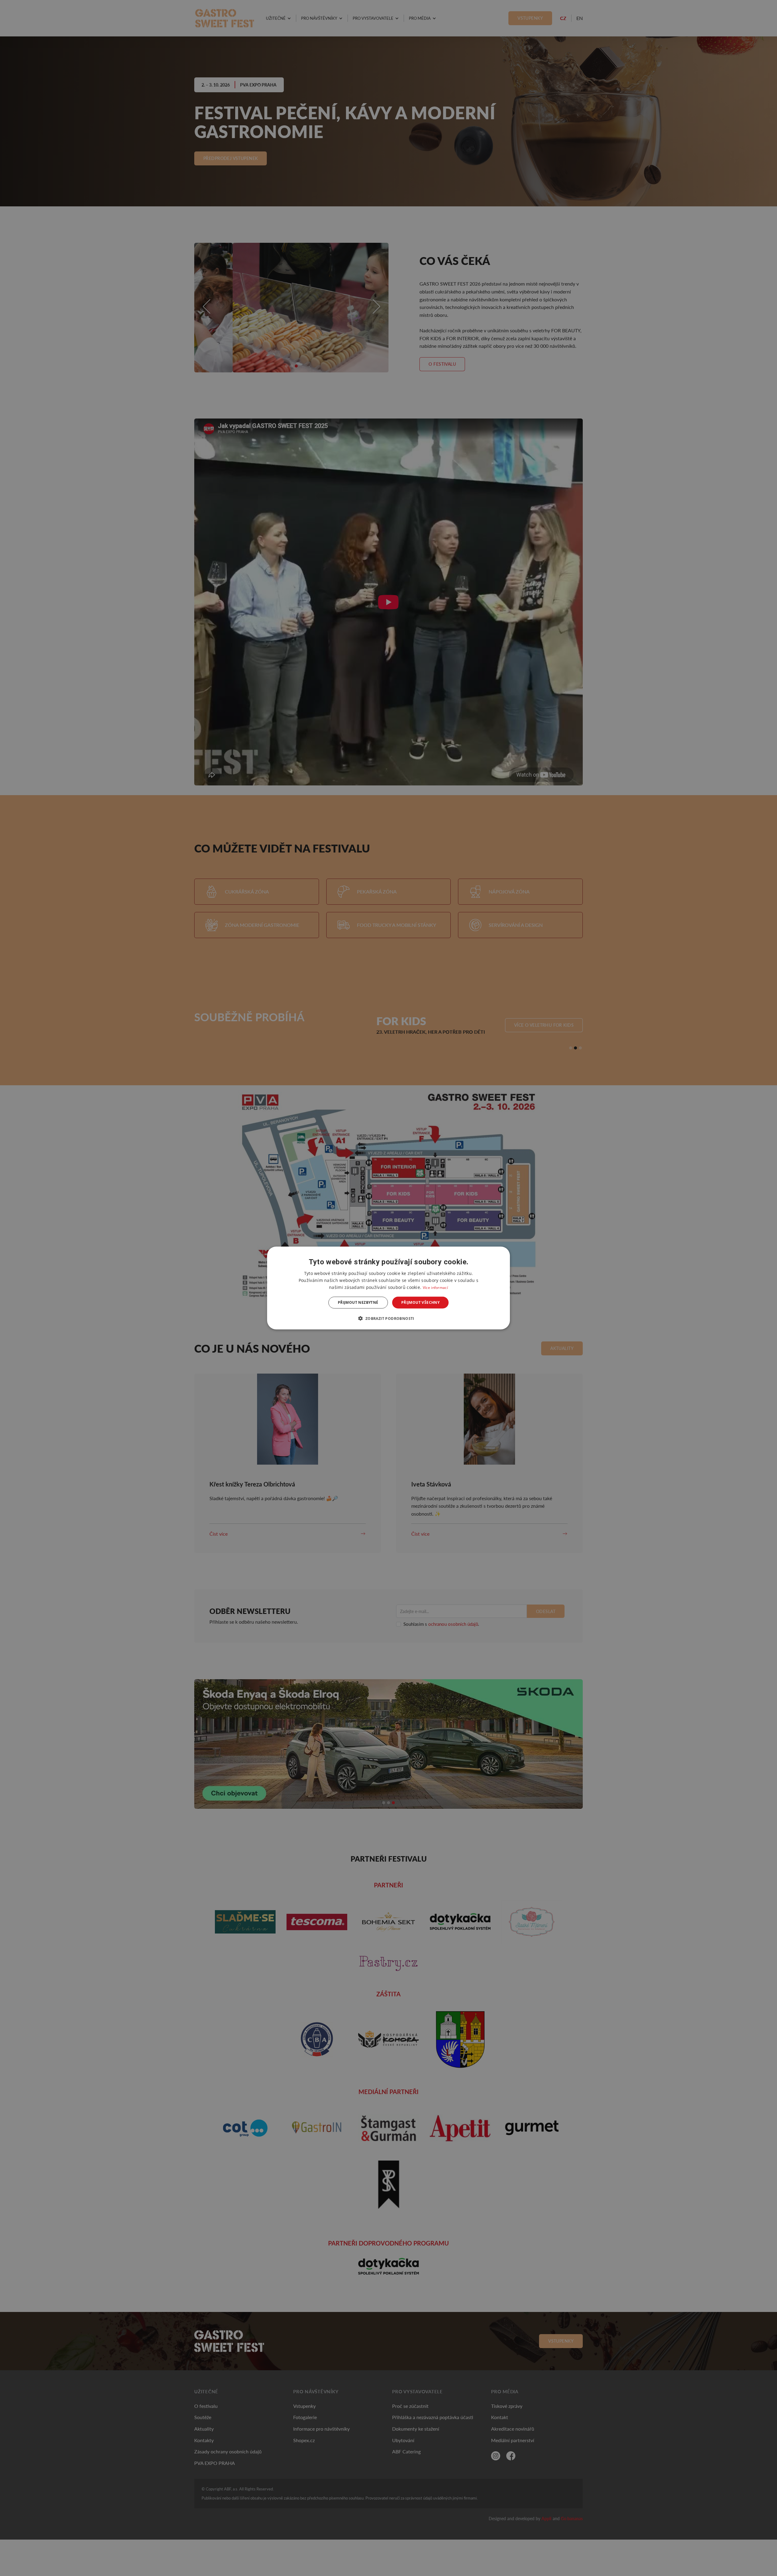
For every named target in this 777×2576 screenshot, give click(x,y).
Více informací (435, 1288)
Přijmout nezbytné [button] (358, 1302)
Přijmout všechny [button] (420, 1302)
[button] (388, 1318)
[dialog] (388, 1288)
